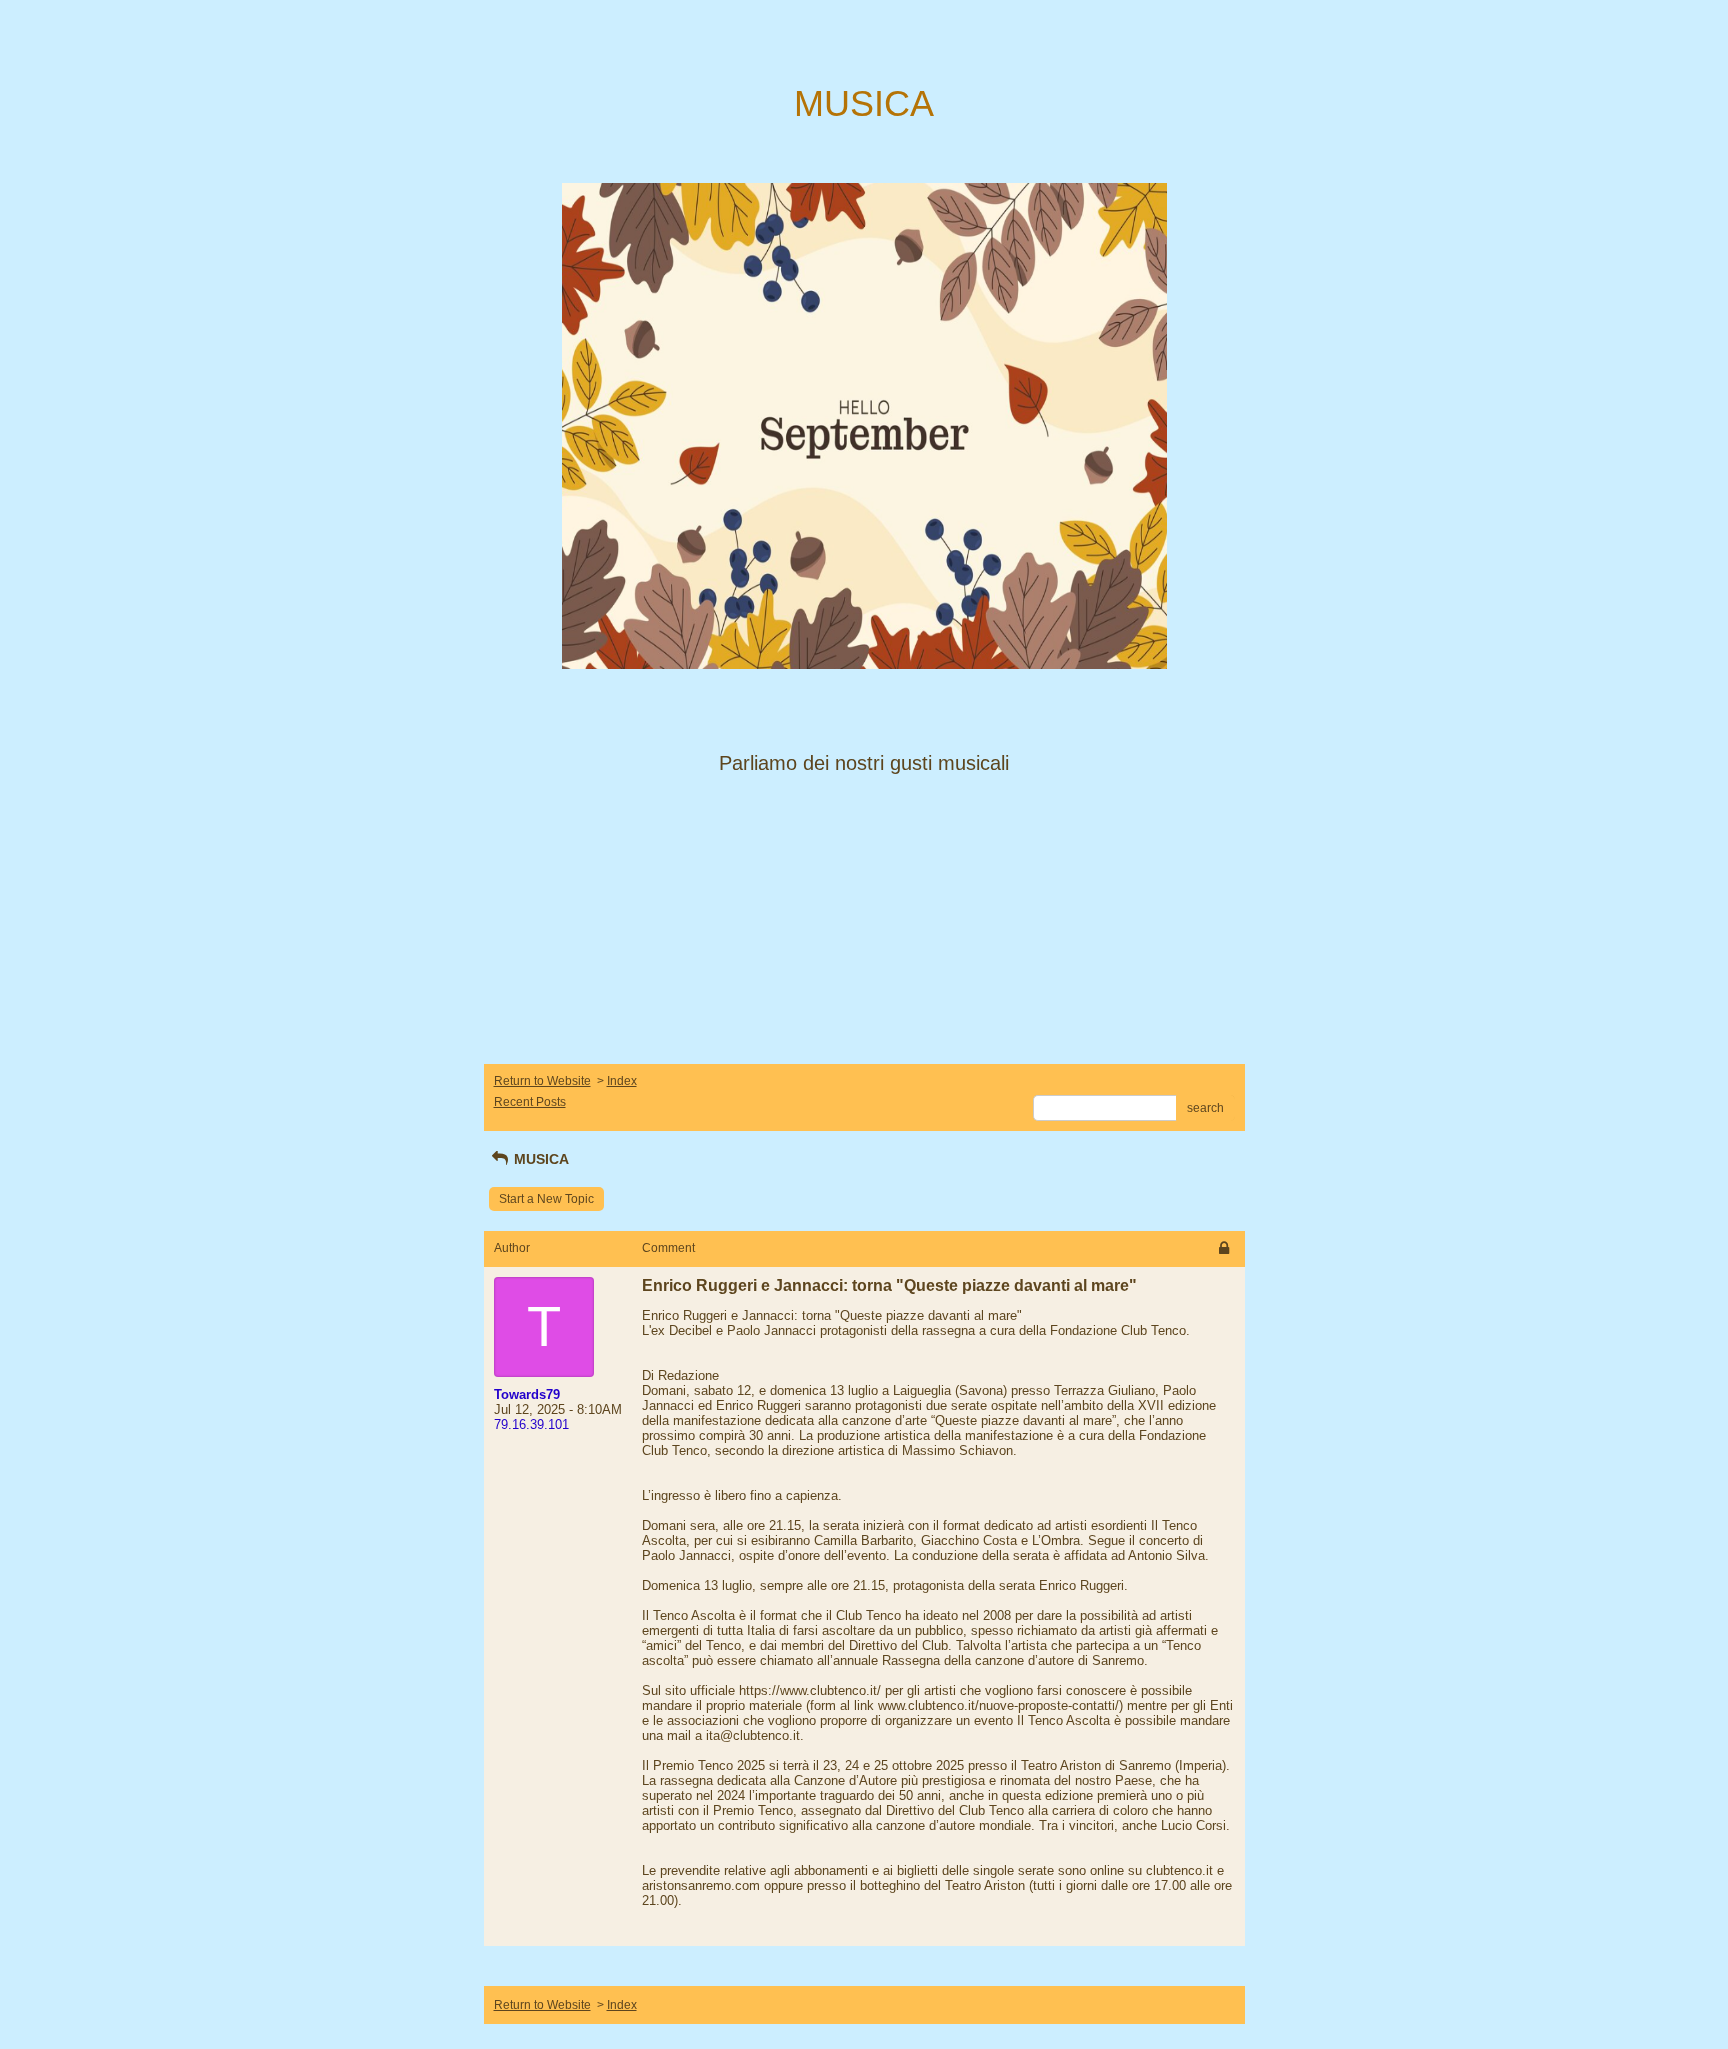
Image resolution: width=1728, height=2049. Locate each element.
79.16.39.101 (531, 1424)
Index (622, 1081)
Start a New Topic (546, 1199)
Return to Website (542, 1081)
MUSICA (539, 1159)
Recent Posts (530, 1102)
